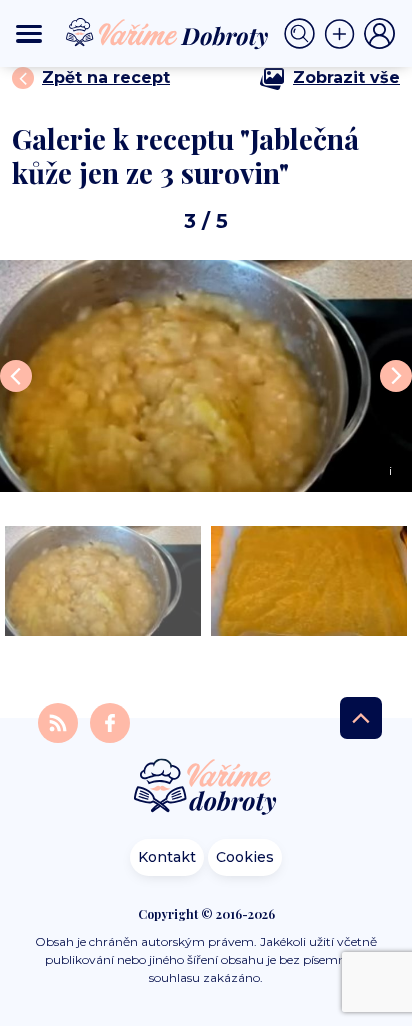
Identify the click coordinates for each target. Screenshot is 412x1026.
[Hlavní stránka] (206, 788)
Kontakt (167, 857)
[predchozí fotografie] (16, 376)
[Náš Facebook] (110, 721)
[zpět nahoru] (361, 718)
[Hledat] (304, 34)
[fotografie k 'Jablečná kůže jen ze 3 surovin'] (103, 581)
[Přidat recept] (344, 34)
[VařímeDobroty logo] (167, 34)
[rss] (60, 721)
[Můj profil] (380, 34)
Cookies (245, 857)
